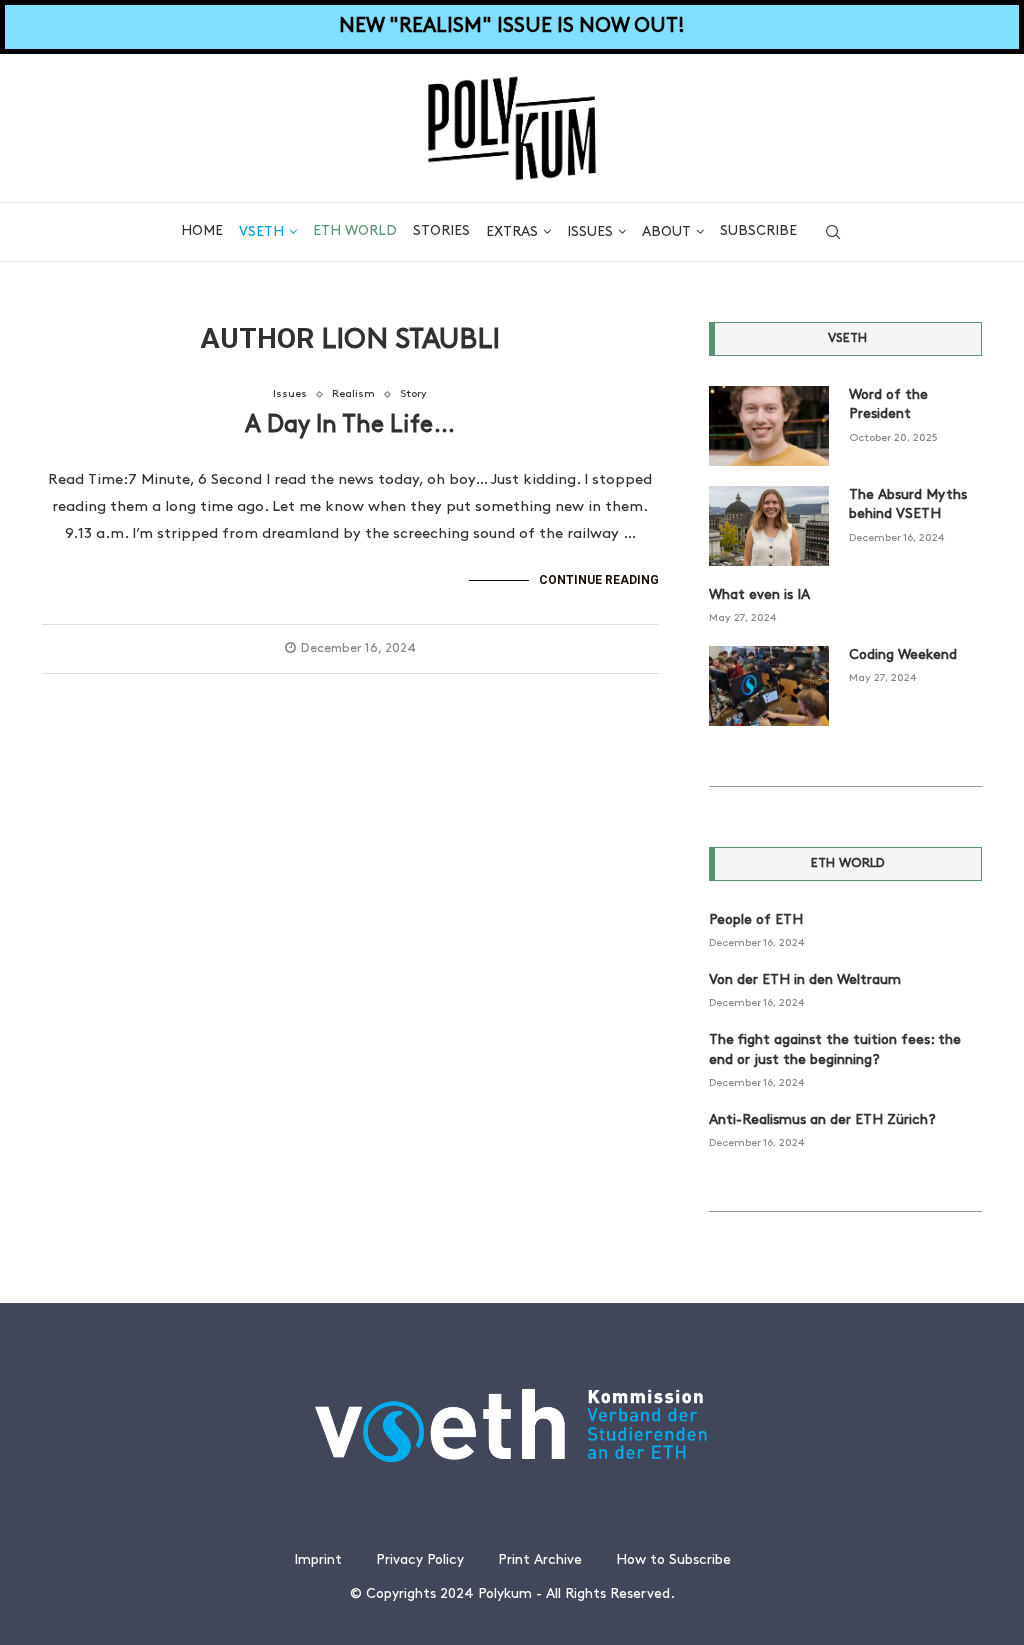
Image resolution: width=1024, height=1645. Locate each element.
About (666, 232)
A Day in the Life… (350, 426)
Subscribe (758, 231)
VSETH (261, 232)
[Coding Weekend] (769, 686)
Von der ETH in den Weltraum (805, 980)
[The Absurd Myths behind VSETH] (769, 526)
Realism (353, 394)
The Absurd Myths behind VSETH (908, 505)
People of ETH (756, 920)
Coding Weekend (903, 655)
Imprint (318, 1560)
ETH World (355, 231)
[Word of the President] (769, 426)
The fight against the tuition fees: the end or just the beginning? (835, 1050)
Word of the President (888, 405)
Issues (590, 232)
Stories (441, 231)
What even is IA (759, 595)
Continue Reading (599, 580)
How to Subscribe (673, 1560)
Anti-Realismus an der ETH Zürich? (822, 1120)
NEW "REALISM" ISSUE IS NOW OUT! (512, 27)
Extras (512, 232)
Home (202, 231)
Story (413, 394)
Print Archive (540, 1560)
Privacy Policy (420, 1560)
